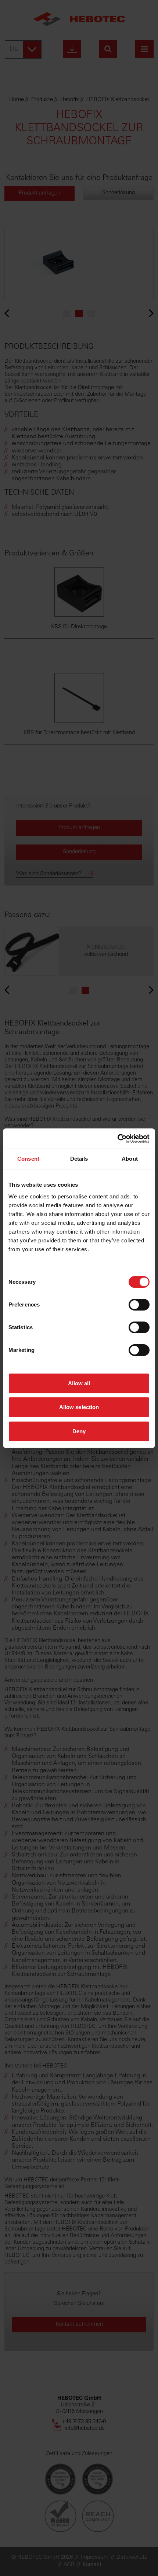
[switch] (139, 1305)
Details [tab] (79, 1159)
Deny (79, 1431)
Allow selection (79, 1407)
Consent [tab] (28, 1159)
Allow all (79, 1383)
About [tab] (130, 1159)
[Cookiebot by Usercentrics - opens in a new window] (117, 1139)
